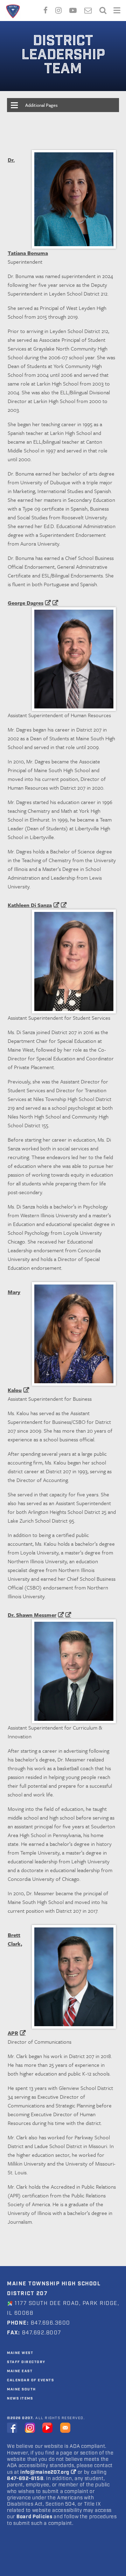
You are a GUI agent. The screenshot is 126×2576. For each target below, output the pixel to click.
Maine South (22, 2389)
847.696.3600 (50, 2323)
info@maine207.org (45, 2472)
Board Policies (34, 2517)
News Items (20, 2398)
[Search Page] (103, 9)
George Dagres (26, 603)
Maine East (20, 2371)
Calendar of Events (30, 2380)
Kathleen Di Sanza (30, 905)
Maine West (20, 2353)
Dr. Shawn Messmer (32, 1615)
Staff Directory (26, 2362)
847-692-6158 (25, 2479)
